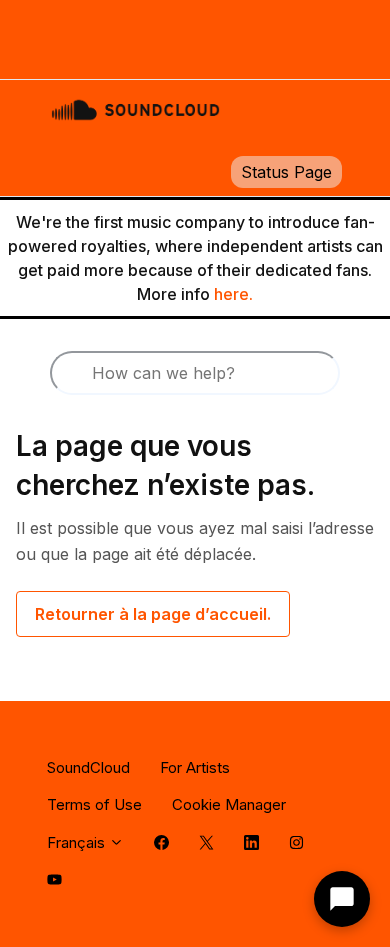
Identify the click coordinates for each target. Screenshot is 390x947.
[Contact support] (342, 899)
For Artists (195, 767)
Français (78, 842)
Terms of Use (94, 804)
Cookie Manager (229, 804)
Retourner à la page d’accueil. (153, 614)
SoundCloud (88, 767)
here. (233, 294)
